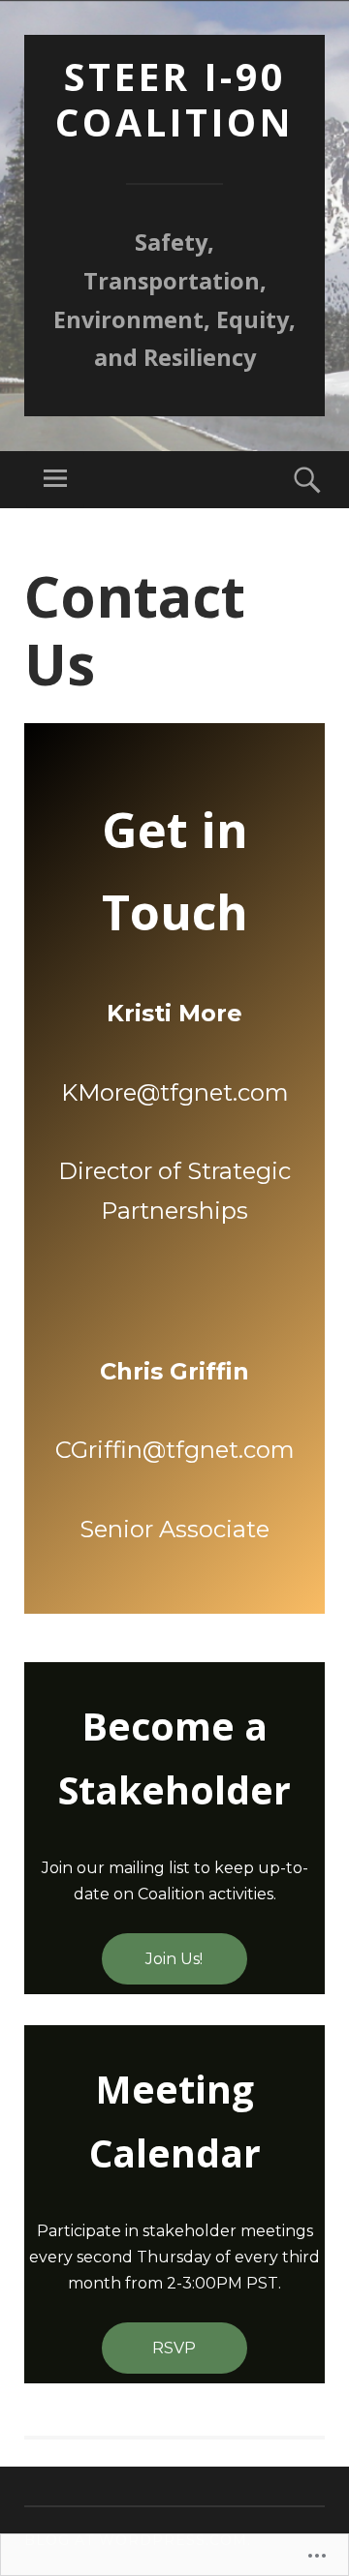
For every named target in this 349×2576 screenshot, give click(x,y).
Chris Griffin (174, 1371)
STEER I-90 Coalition (175, 99)
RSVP (174, 2348)
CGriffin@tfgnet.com (175, 1450)
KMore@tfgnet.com (175, 1092)
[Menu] (55, 480)
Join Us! (174, 1959)
